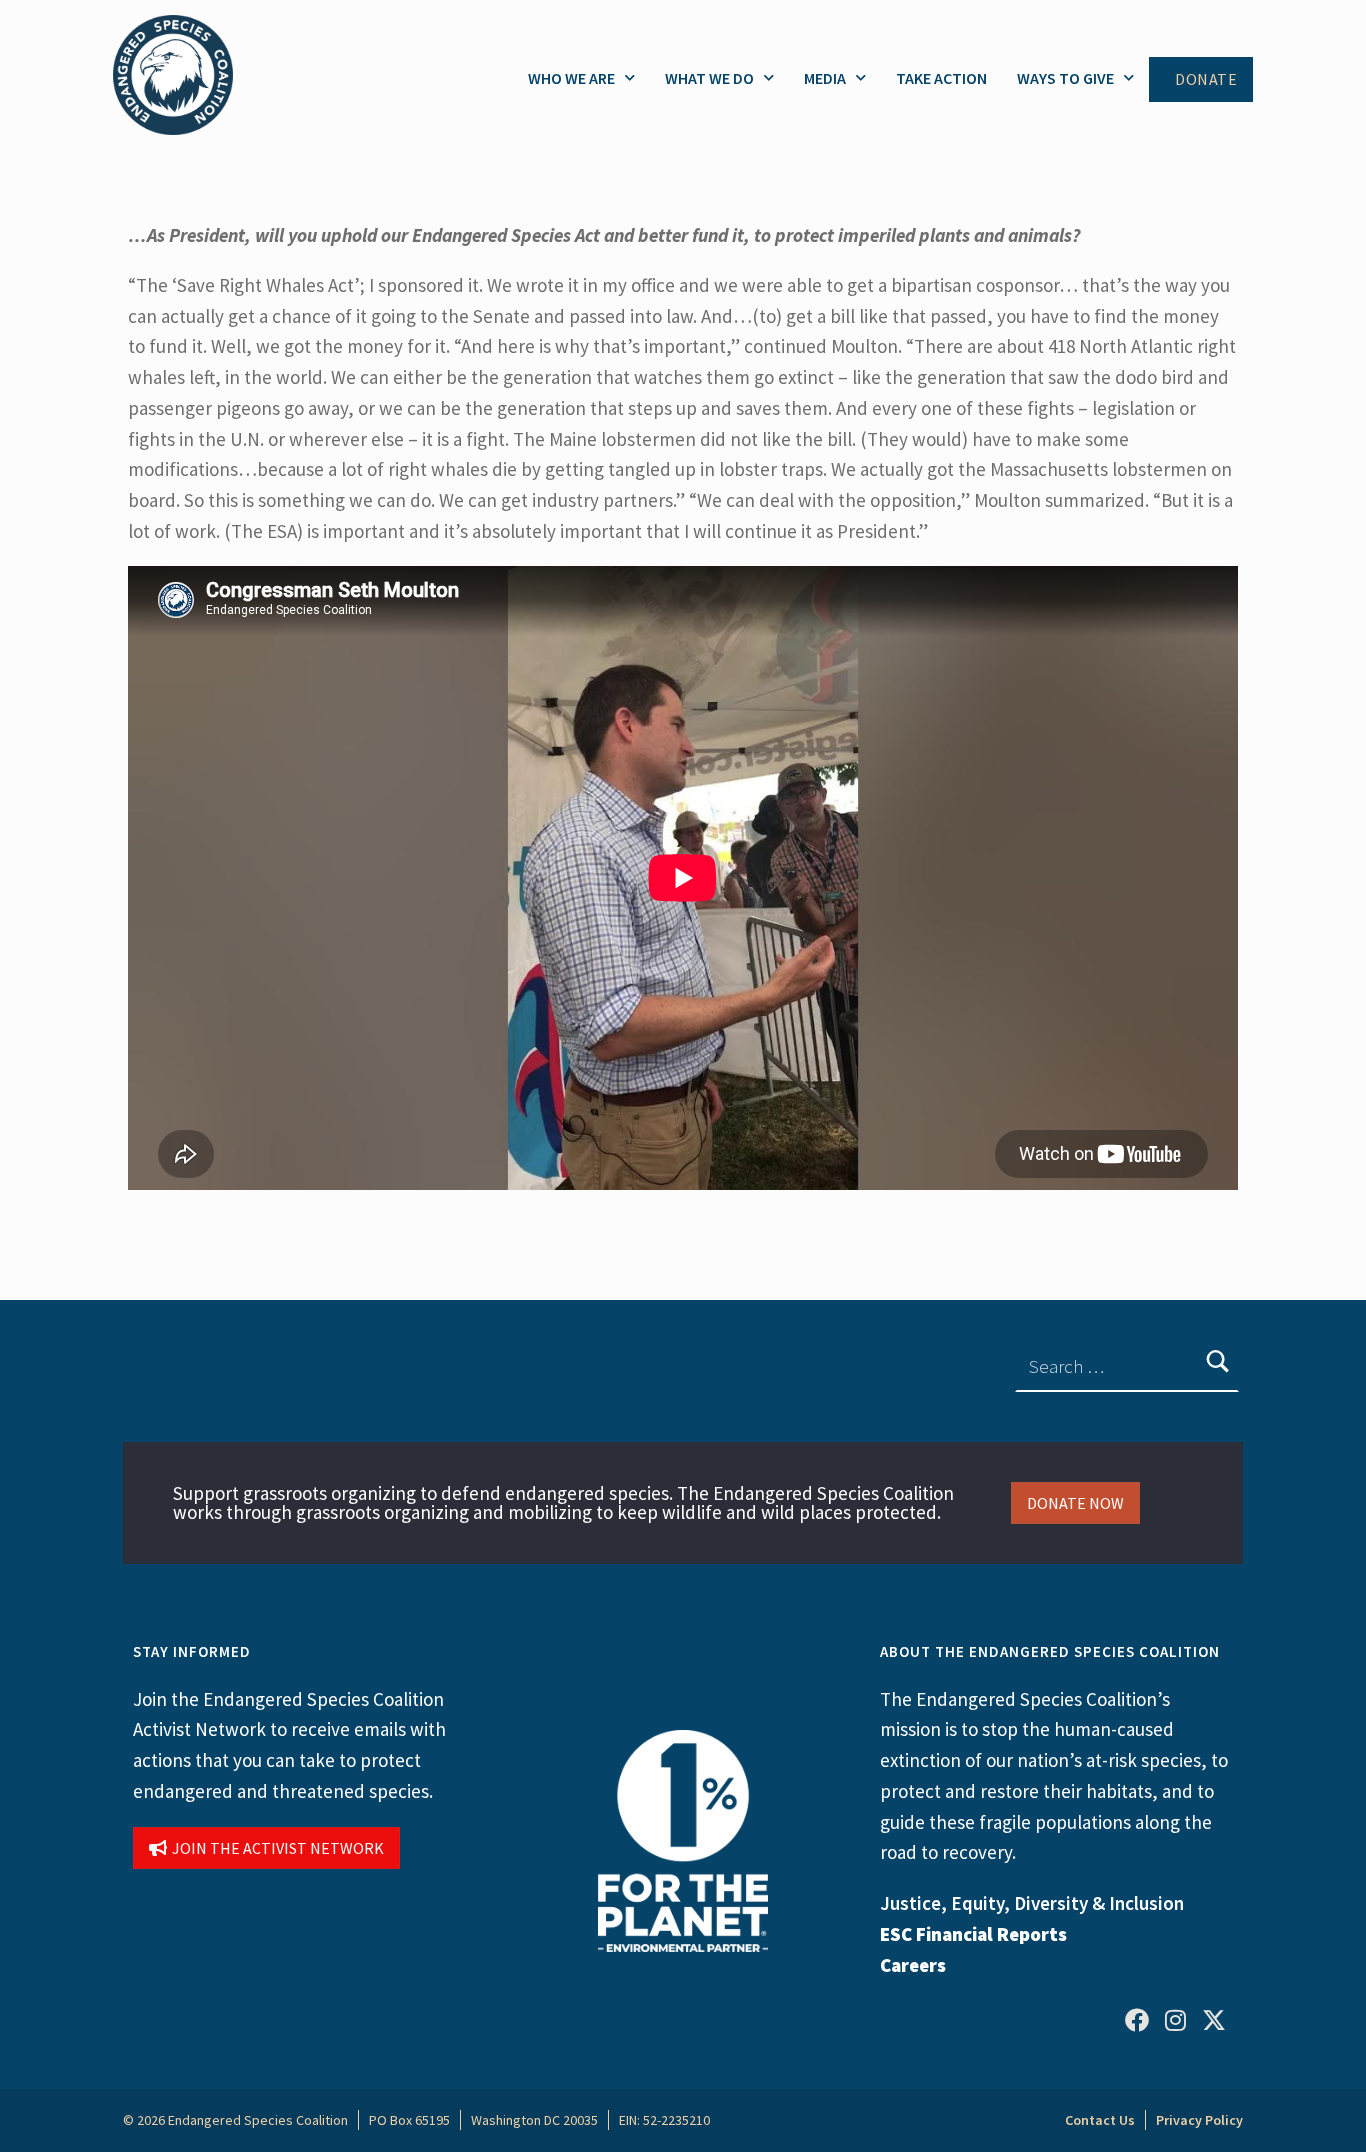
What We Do (709, 78)
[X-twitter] (1214, 2019)
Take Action (941, 78)
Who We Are (571, 78)
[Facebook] (1137, 2019)
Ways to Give (1065, 78)
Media (825, 78)
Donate (1206, 79)
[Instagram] (1175, 2019)
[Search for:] (1127, 1366)
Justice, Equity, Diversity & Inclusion (1032, 1903)
